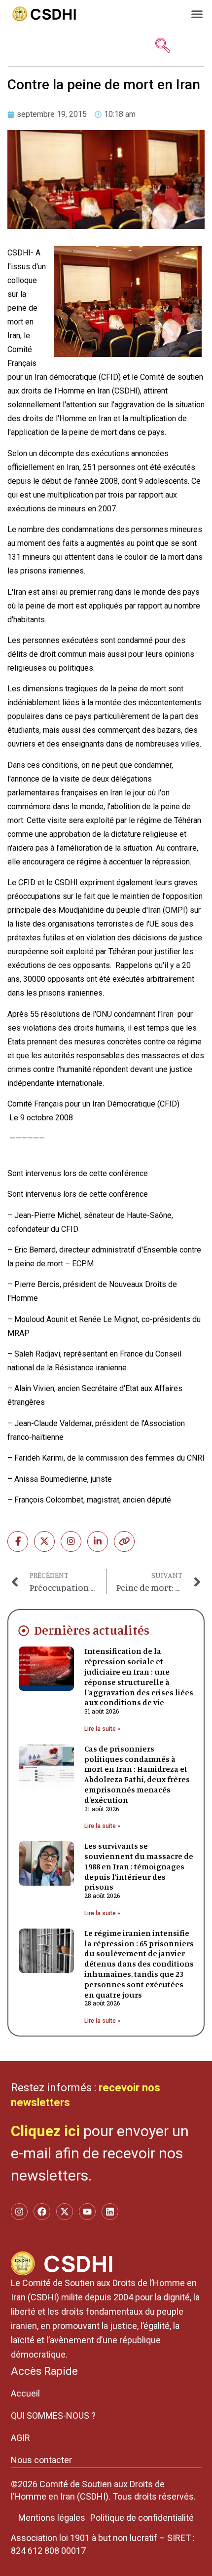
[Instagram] (71, 1541)
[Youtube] (87, 2212)
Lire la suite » (102, 1729)
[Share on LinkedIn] (98, 1541)
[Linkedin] (110, 2212)
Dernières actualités (92, 1630)
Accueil (25, 2393)
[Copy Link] (124, 1541)
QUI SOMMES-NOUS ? (53, 2415)
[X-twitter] (65, 2212)
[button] (197, 14)
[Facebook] (42, 2212)
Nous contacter (41, 2460)
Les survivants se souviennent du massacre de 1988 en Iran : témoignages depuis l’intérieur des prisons (139, 1866)
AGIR (20, 2438)
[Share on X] (44, 1541)
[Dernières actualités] (24, 1631)
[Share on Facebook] (18, 1541)
